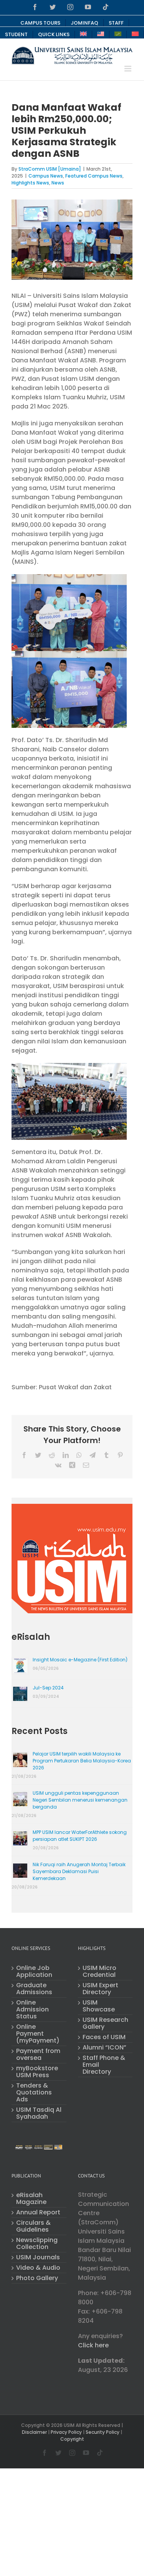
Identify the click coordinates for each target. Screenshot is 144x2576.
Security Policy (103, 2432)
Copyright (72, 2439)
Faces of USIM (104, 2037)
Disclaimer (34, 2432)
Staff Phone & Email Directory (104, 2065)
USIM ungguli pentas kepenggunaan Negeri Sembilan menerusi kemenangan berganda (80, 1800)
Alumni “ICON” (104, 2048)
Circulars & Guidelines (33, 2226)
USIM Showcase (99, 2006)
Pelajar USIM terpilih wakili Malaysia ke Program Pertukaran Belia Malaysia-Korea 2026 (82, 1761)
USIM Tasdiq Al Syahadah (39, 2113)
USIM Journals (38, 2257)
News (58, 183)
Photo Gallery (37, 2278)
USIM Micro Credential (99, 1971)
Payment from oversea (38, 2054)
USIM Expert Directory (100, 1989)
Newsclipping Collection (37, 2244)
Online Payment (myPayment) (38, 2034)
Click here (93, 2345)
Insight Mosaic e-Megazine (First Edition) (80, 1660)
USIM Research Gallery (105, 2023)
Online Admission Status (32, 2010)
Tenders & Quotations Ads (34, 2093)
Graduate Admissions (34, 1989)
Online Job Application (34, 1971)
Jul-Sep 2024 (48, 1688)
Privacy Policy (66, 2432)
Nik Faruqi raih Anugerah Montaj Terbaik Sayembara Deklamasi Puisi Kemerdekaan (79, 1871)
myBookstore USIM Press (37, 2072)
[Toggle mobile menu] (128, 69)
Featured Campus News (94, 176)
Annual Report (38, 2212)
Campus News (46, 176)
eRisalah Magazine (31, 2199)
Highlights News (30, 183)
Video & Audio (38, 2268)
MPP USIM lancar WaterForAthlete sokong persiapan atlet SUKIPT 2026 (80, 1836)
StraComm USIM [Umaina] (50, 169)
